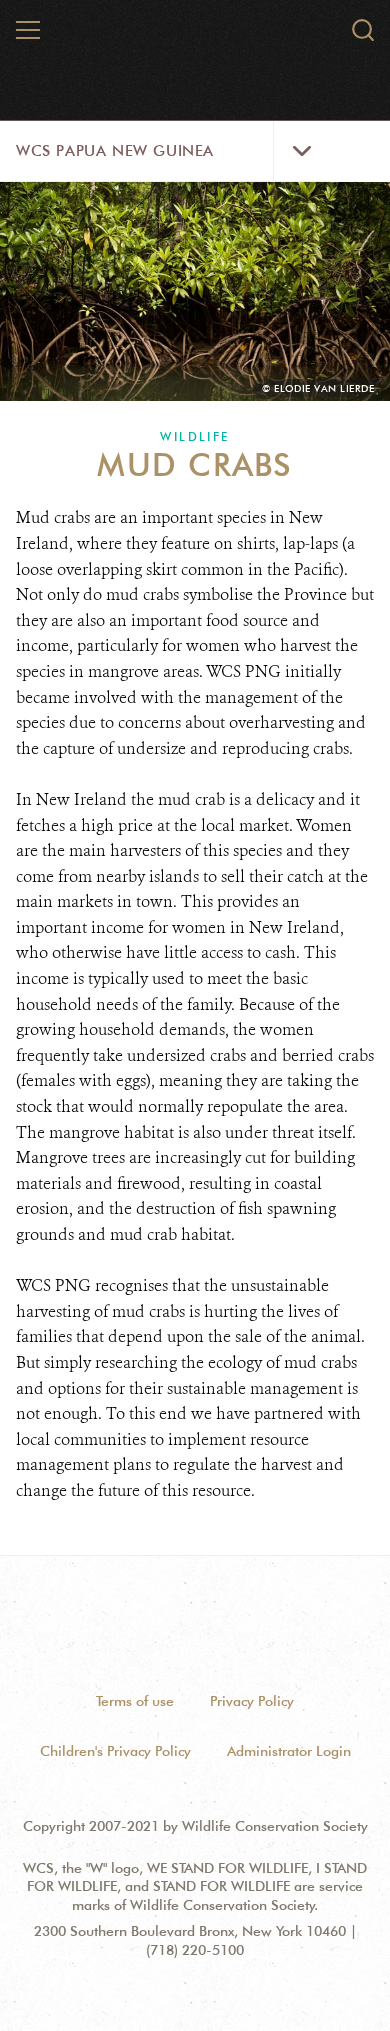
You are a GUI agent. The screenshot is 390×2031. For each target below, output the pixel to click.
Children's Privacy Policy (115, 1751)
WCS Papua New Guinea (115, 151)
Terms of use (135, 1701)
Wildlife (194, 436)
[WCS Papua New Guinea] (196, 38)
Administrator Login (289, 1751)
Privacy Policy (252, 1701)
